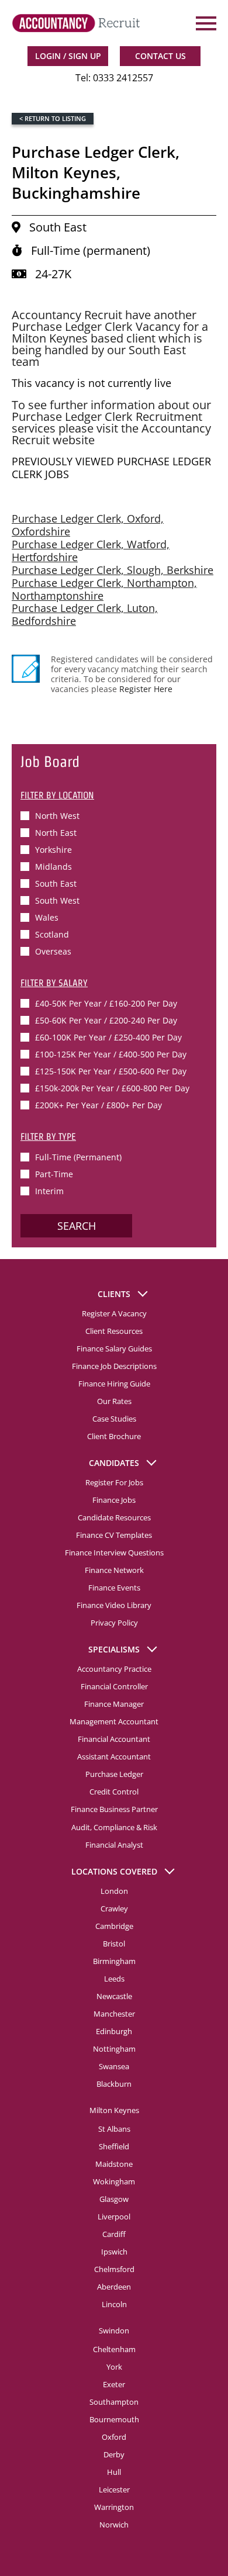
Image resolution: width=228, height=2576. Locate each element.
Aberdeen (114, 2287)
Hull (114, 2472)
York (114, 2367)
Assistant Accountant (114, 1756)
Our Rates (114, 1401)
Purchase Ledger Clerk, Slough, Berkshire (113, 570)
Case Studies (114, 1419)
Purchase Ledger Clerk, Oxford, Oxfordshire (88, 525)
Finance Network (114, 1570)
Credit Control (114, 1792)
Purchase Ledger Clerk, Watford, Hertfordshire (91, 551)
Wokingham (114, 2181)
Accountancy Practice (114, 1669)
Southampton (114, 2402)
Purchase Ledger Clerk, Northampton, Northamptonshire (104, 589)
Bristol (114, 1944)
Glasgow (114, 2199)
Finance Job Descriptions (114, 1366)
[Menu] (205, 23)
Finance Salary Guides (114, 1348)
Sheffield (114, 2146)
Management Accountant (114, 1721)
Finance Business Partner (114, 1809)
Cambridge (114, 1926)
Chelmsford (114, 2269)
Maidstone (114, 2164)
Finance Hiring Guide (114, 1384)
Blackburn (114, 2084)
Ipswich (114, 2252)
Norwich (114, 2525)
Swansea (114, 2066)
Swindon (114, 2330)
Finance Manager (114, 1704)
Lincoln (114, 2304)
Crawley (114, 1908)
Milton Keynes (114, 2110)
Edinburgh (114, 2031)
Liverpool (114, 2217)
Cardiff (114, 2234)
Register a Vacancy (114, 1313)
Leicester (114, 2489)
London (114, 1891)
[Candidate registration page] (26, 669)
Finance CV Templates (114, 1535)
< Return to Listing (53, 118)
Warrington (114, 2507)
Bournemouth (114, 2419)
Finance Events (114, 1588)
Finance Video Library (114, 1605)
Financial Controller (114, 1686)
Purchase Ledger (114, 1774)
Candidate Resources (114, 1517)
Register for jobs (114, 1482)
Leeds (114, 1979)
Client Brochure (114, 1436)
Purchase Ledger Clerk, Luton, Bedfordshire (85, 614)
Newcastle (114, 1996)
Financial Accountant (114, 1739)
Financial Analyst (114, 1845)
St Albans (114, 2129)
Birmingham (114, 1961)
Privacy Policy (114, 1623)
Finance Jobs (114, 1500)
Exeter (114, 2384)
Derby (114, 2454)
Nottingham (114, 2049)
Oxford (114, 2437)
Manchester (114, 2014)
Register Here (146, 689)
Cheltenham (114, 2349)
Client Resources (114, 1331)
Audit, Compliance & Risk (114, 1827)
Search (77, 1226)
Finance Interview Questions (114, 1552)
